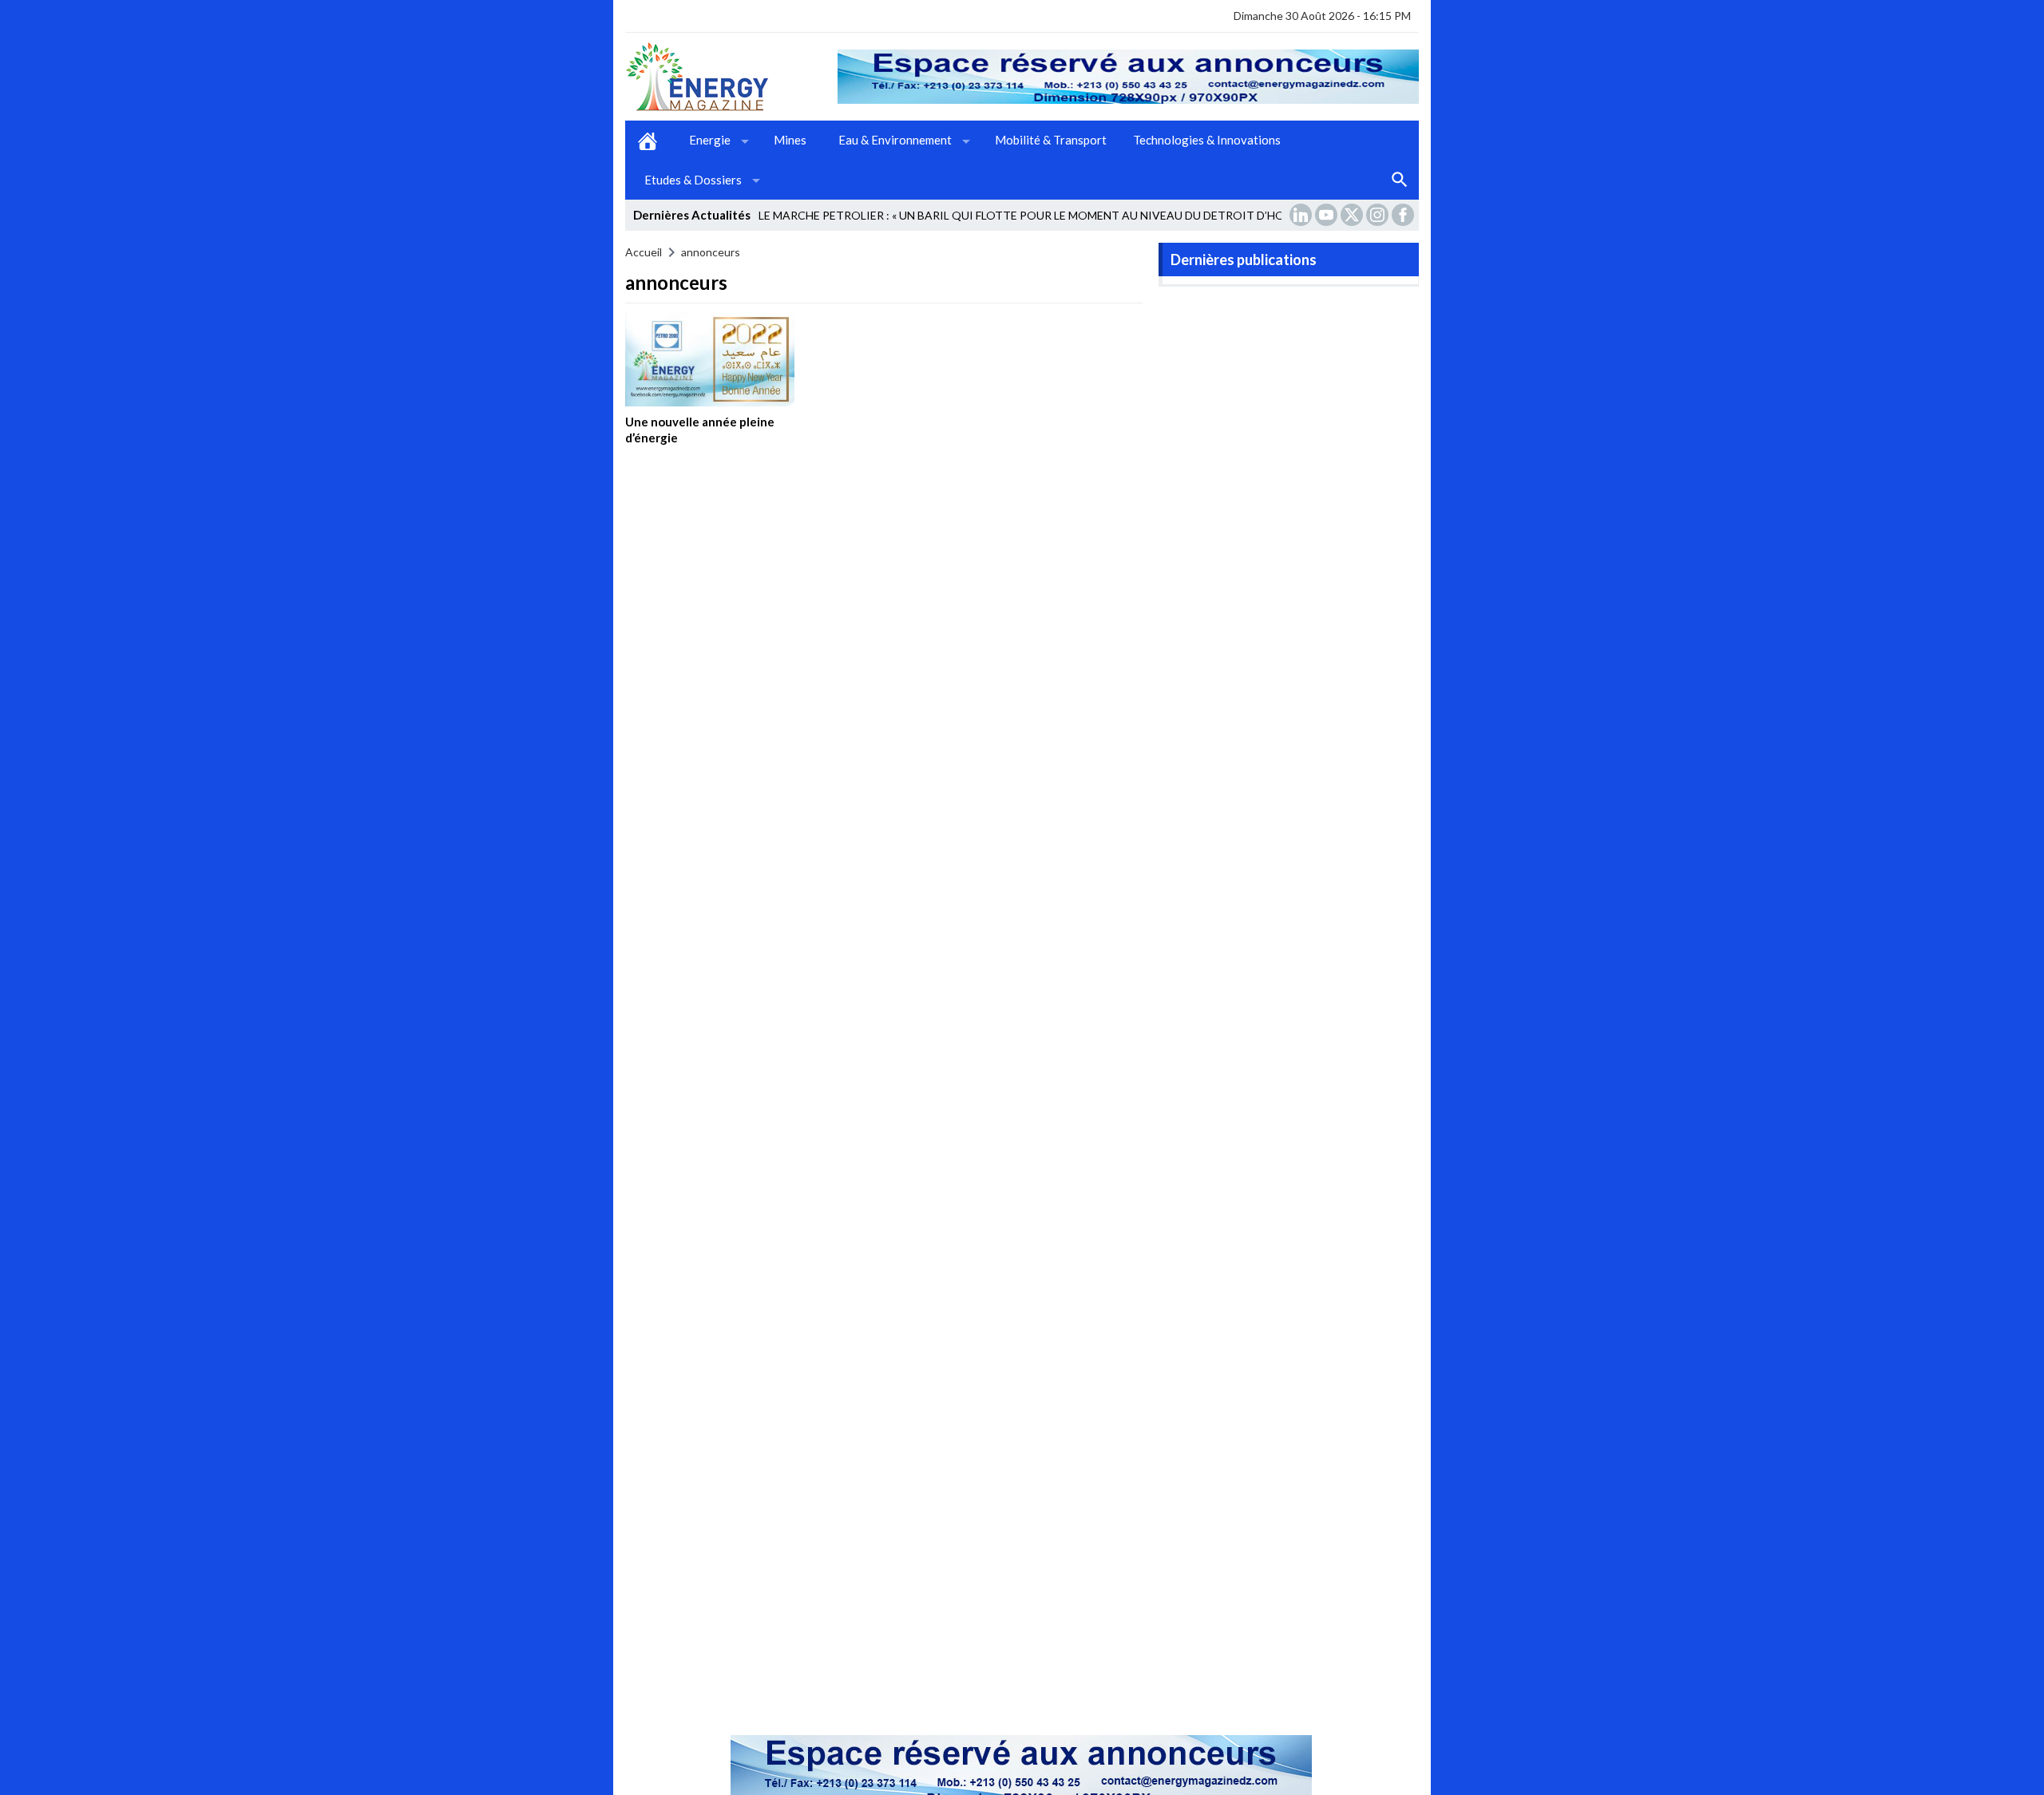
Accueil (648, 141)
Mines (790, 140)
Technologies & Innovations (1207, 140)
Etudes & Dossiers (693, 180)
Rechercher (1400, 180)
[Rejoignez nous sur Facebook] (1404, 215)
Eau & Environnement (895, 140)
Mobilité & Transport (1051, 140)
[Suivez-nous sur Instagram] (1379, 215)
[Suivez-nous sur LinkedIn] (1302, 215)
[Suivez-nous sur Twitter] (1353, 215)
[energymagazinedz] (731, 77)
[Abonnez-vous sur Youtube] (1328, 215)
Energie (710, 140)
